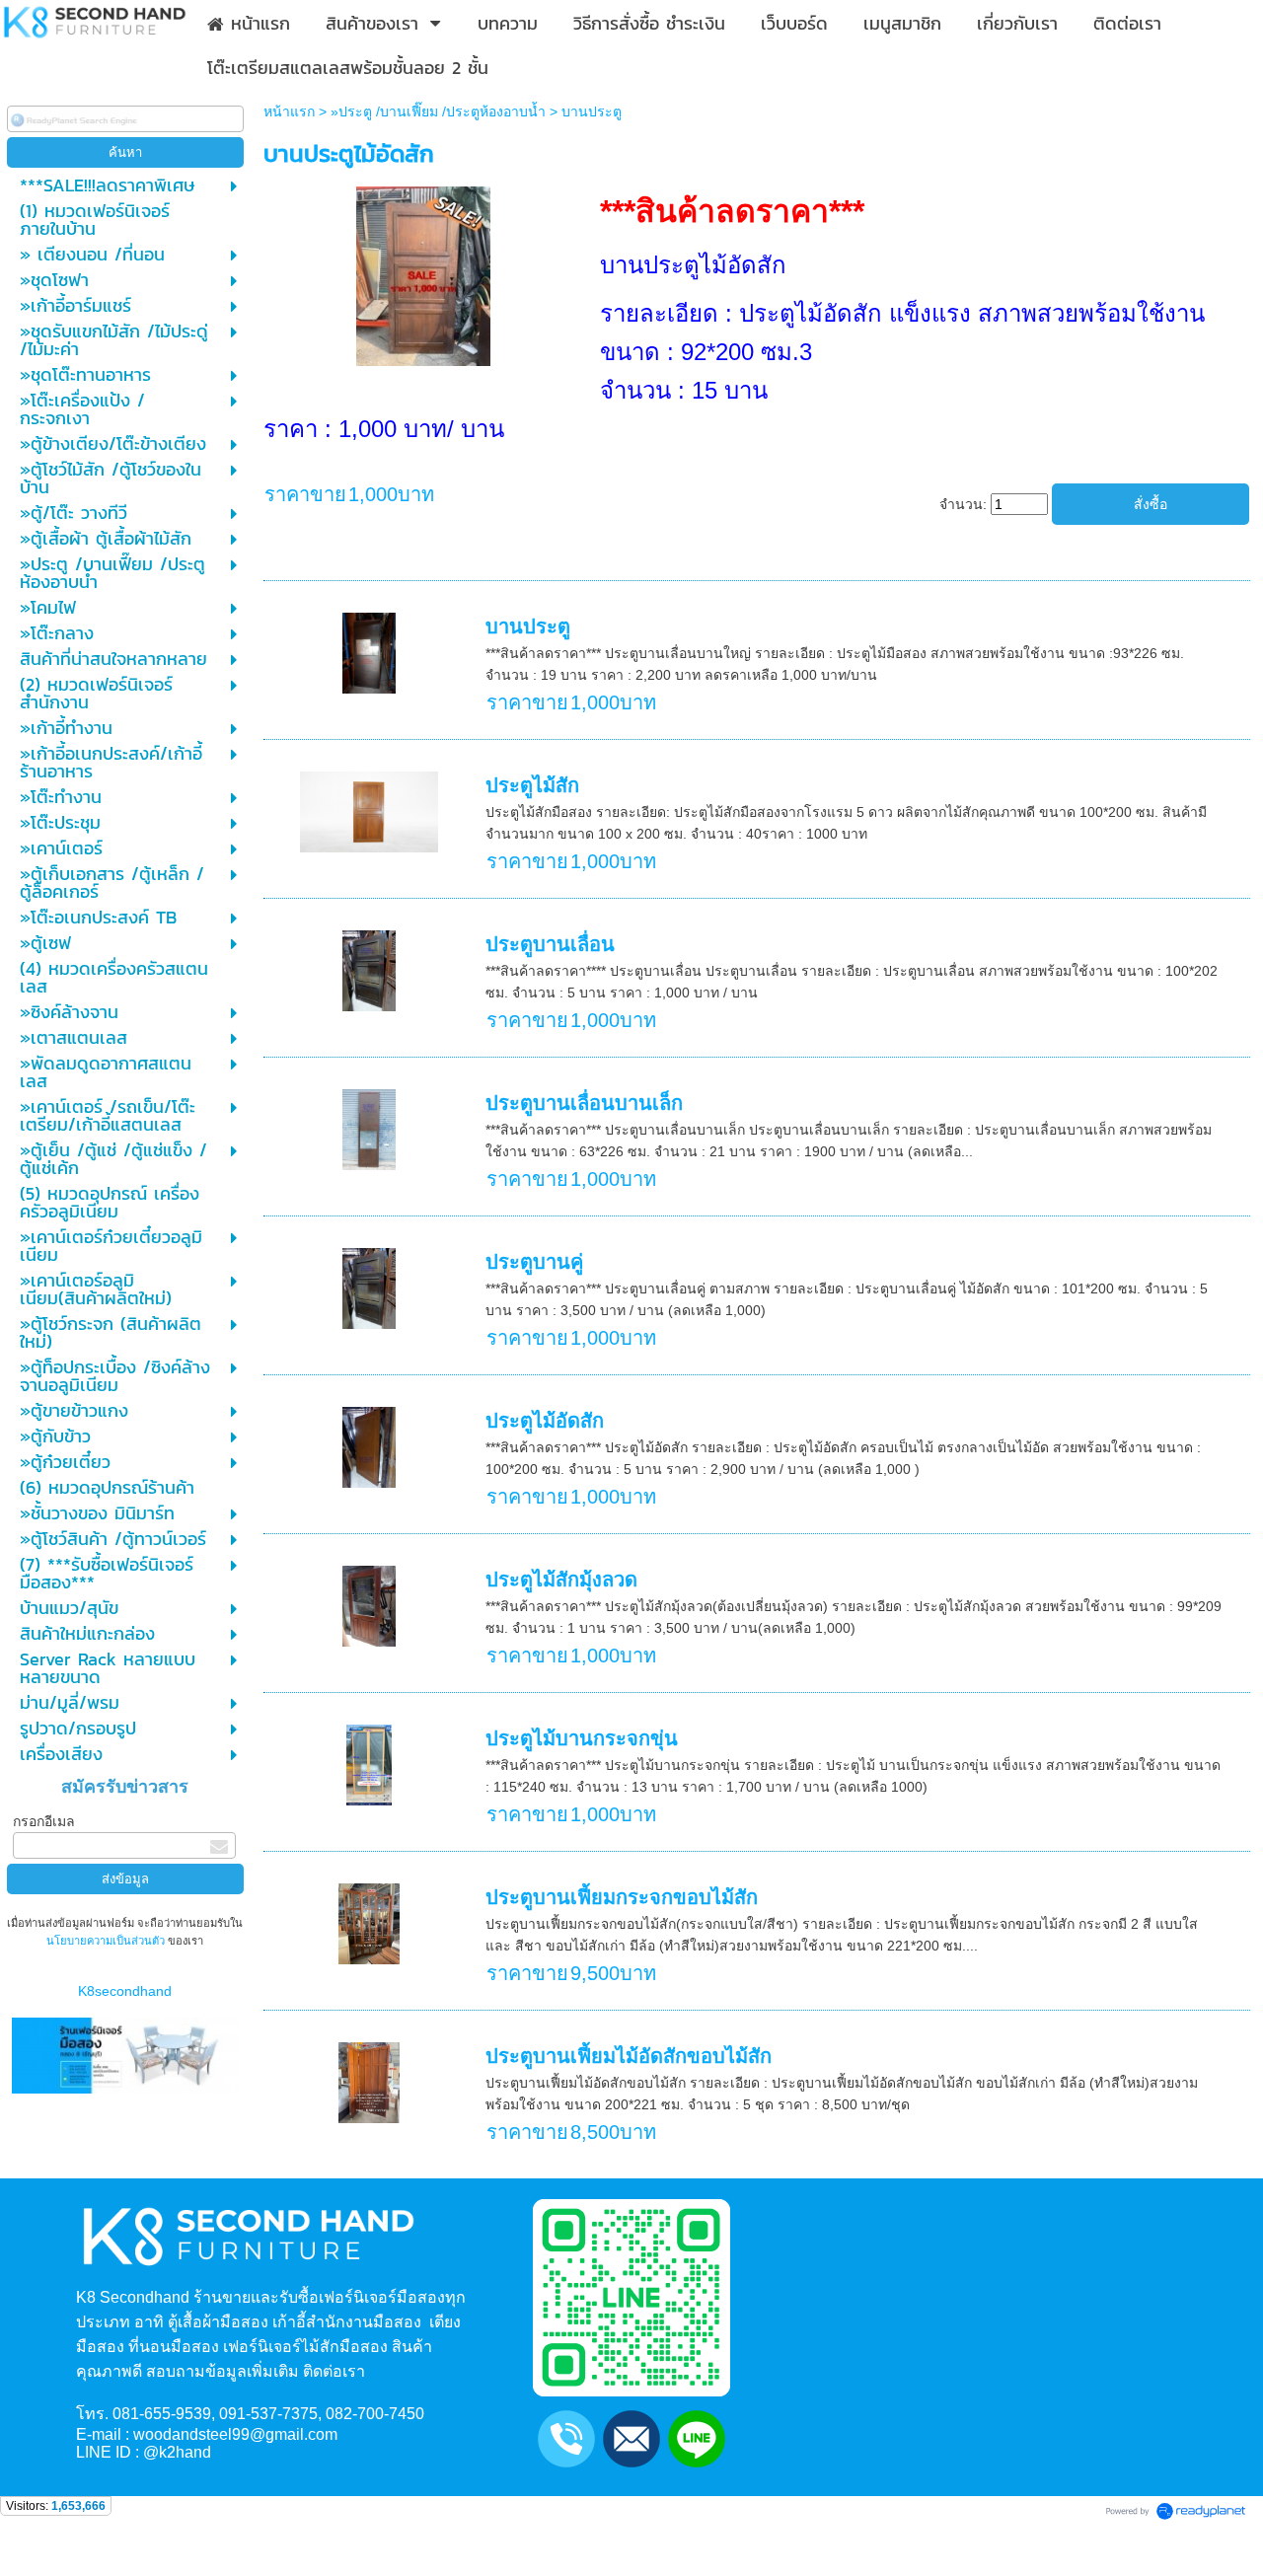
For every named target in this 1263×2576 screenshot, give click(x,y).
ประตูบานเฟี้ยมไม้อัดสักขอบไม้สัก (629, 2056)
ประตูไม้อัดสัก (545, 1421)
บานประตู (528, 626)
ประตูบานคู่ (534, 1262)
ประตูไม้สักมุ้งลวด (561, 1580)
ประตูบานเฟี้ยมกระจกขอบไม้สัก (622, 1897)
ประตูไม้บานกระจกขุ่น (582, 1738)
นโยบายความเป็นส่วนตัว (107, 1941)
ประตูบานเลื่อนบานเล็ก (584, 1103)
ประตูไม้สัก (532, 785)
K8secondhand (125, 1991)
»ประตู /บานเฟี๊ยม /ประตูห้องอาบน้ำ (438, 111)
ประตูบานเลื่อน (550, 944)
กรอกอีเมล (44, 1821)
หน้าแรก (289, 111)
